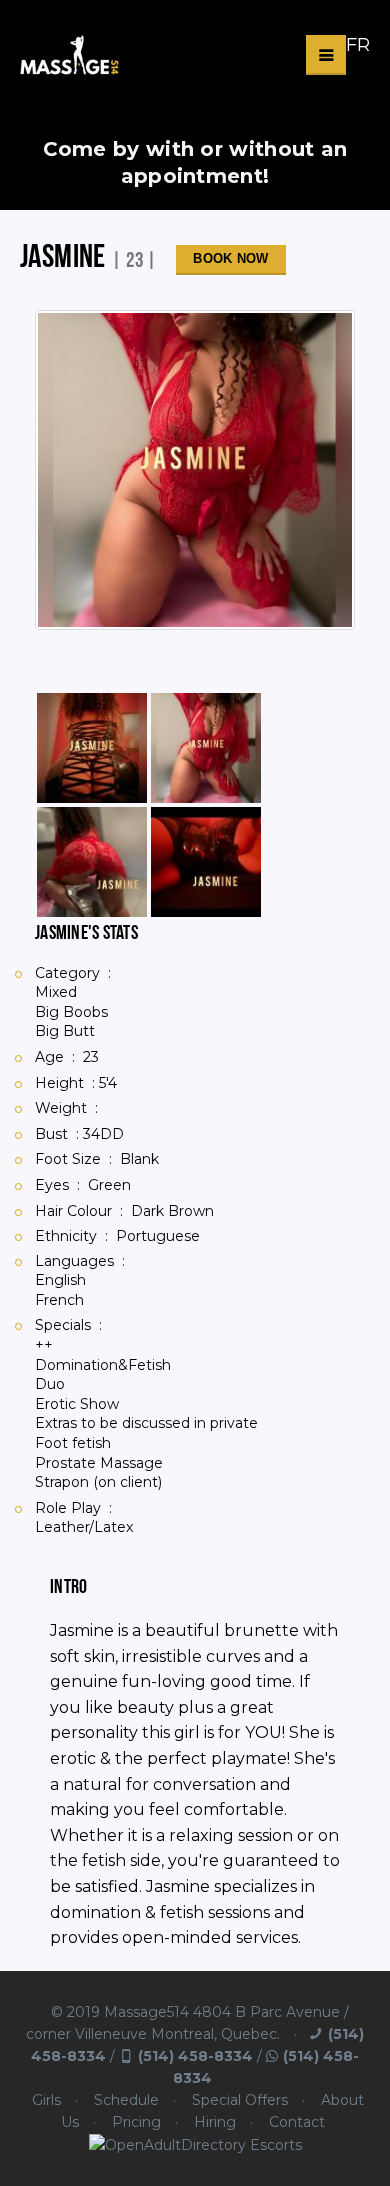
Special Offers (240, 2100)
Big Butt (65, 1031)
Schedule (126, 2100)
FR (358, 45)
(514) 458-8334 (195, 2056)
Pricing (136, 2122)
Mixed (56, 992)
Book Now (231, 258)
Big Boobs (71, 1012)
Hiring (215, 2122)
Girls (46, 2100)
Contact (297, 2122)
